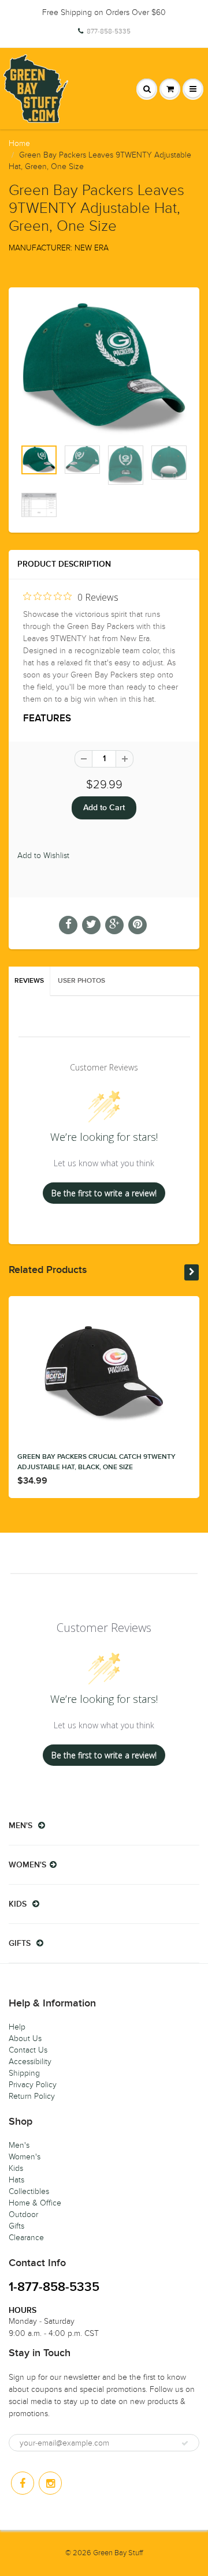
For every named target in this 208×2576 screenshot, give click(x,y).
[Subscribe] (185, 2443)
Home (19, 143)
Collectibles (29, 2191)
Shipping (24, 2073)
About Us (25, 2038)
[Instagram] (50, 2483)
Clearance (26, 2238)
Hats (16, 2180)
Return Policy (32, 2096)
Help (17, 2027)
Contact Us (28, 2050)
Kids (16, 2168)
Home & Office (35, 2203)
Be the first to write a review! (104, 1193)
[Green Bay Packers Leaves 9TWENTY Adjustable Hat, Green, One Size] (104, 369)
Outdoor (23, 2214)
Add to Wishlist (43, 855)
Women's (25, 2157)
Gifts (16, 2226)
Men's (19, 2145)
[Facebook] (23, 2483)
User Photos (81, 981)
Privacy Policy (33, 2085)
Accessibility (30, 2062)
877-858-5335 (109, 31)
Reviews (29, 981)
